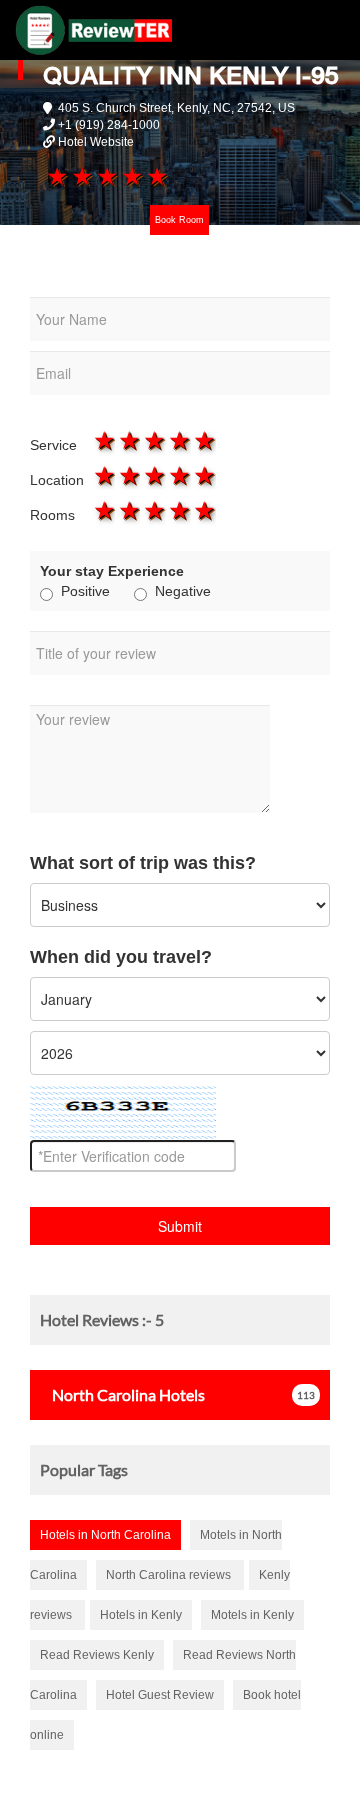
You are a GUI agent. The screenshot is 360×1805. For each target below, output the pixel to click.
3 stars (105, 176)
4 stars (131, 176)
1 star (55, 176)
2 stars (80, 176)
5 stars (156, 176)
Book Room (179, 220)
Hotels (128, 1394)
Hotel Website (96, 142)
